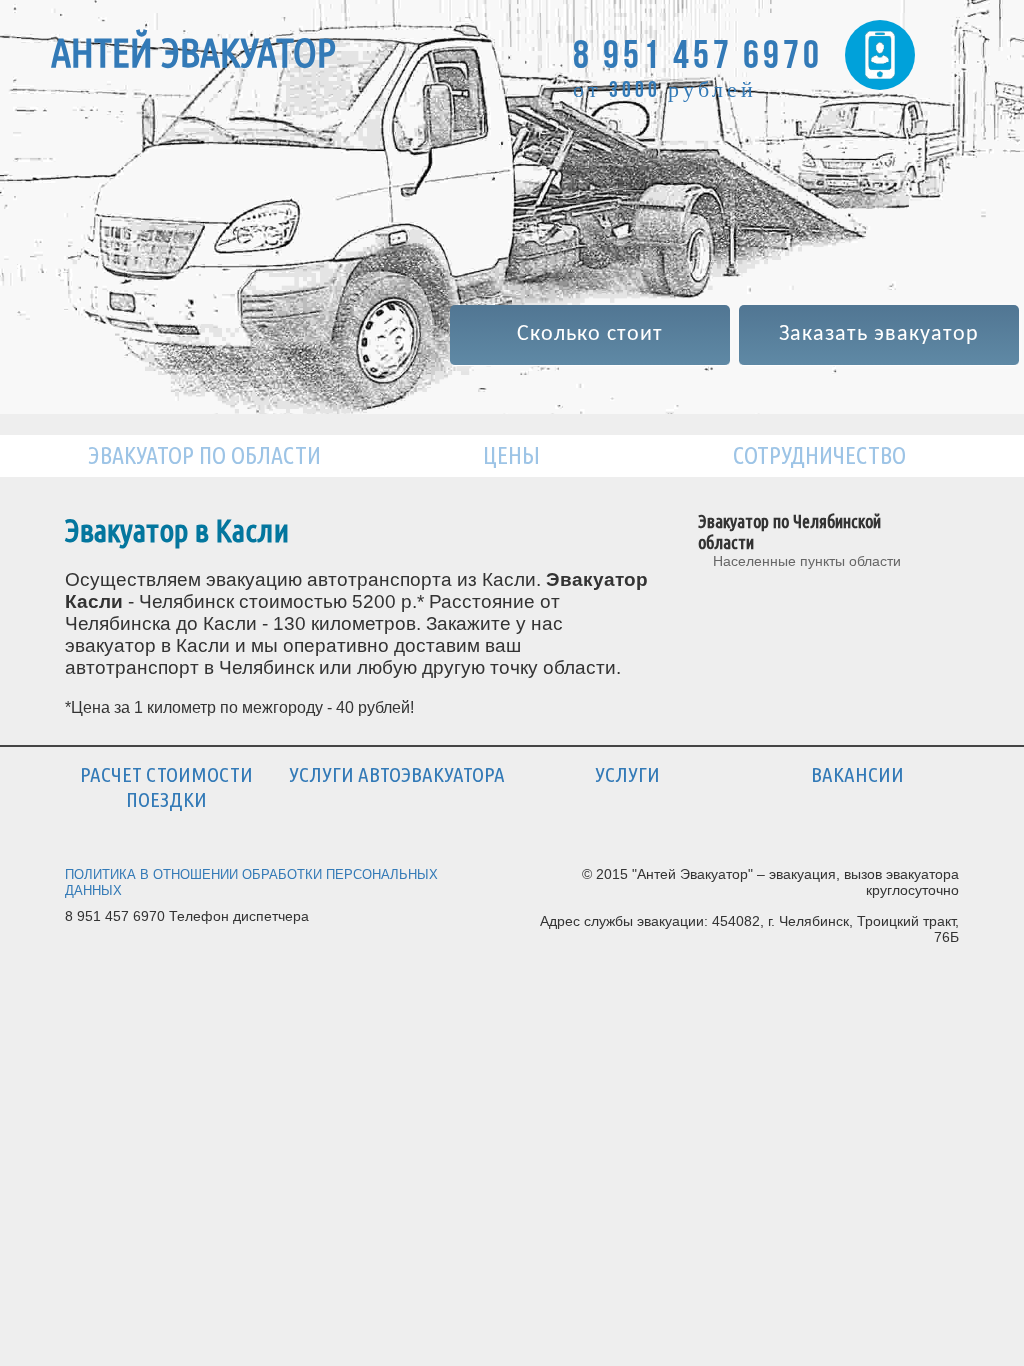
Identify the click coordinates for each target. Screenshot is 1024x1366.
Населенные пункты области (807, 561)
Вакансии (857, 774)
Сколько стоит (590, 334)
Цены (511, 455)
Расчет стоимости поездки (166, 786)
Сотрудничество (819, 455)
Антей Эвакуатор (193, 52)
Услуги (627, 774)
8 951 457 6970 (698, 54)
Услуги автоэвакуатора (397, 774)
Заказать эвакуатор (879, 334)
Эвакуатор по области (204, 455)
